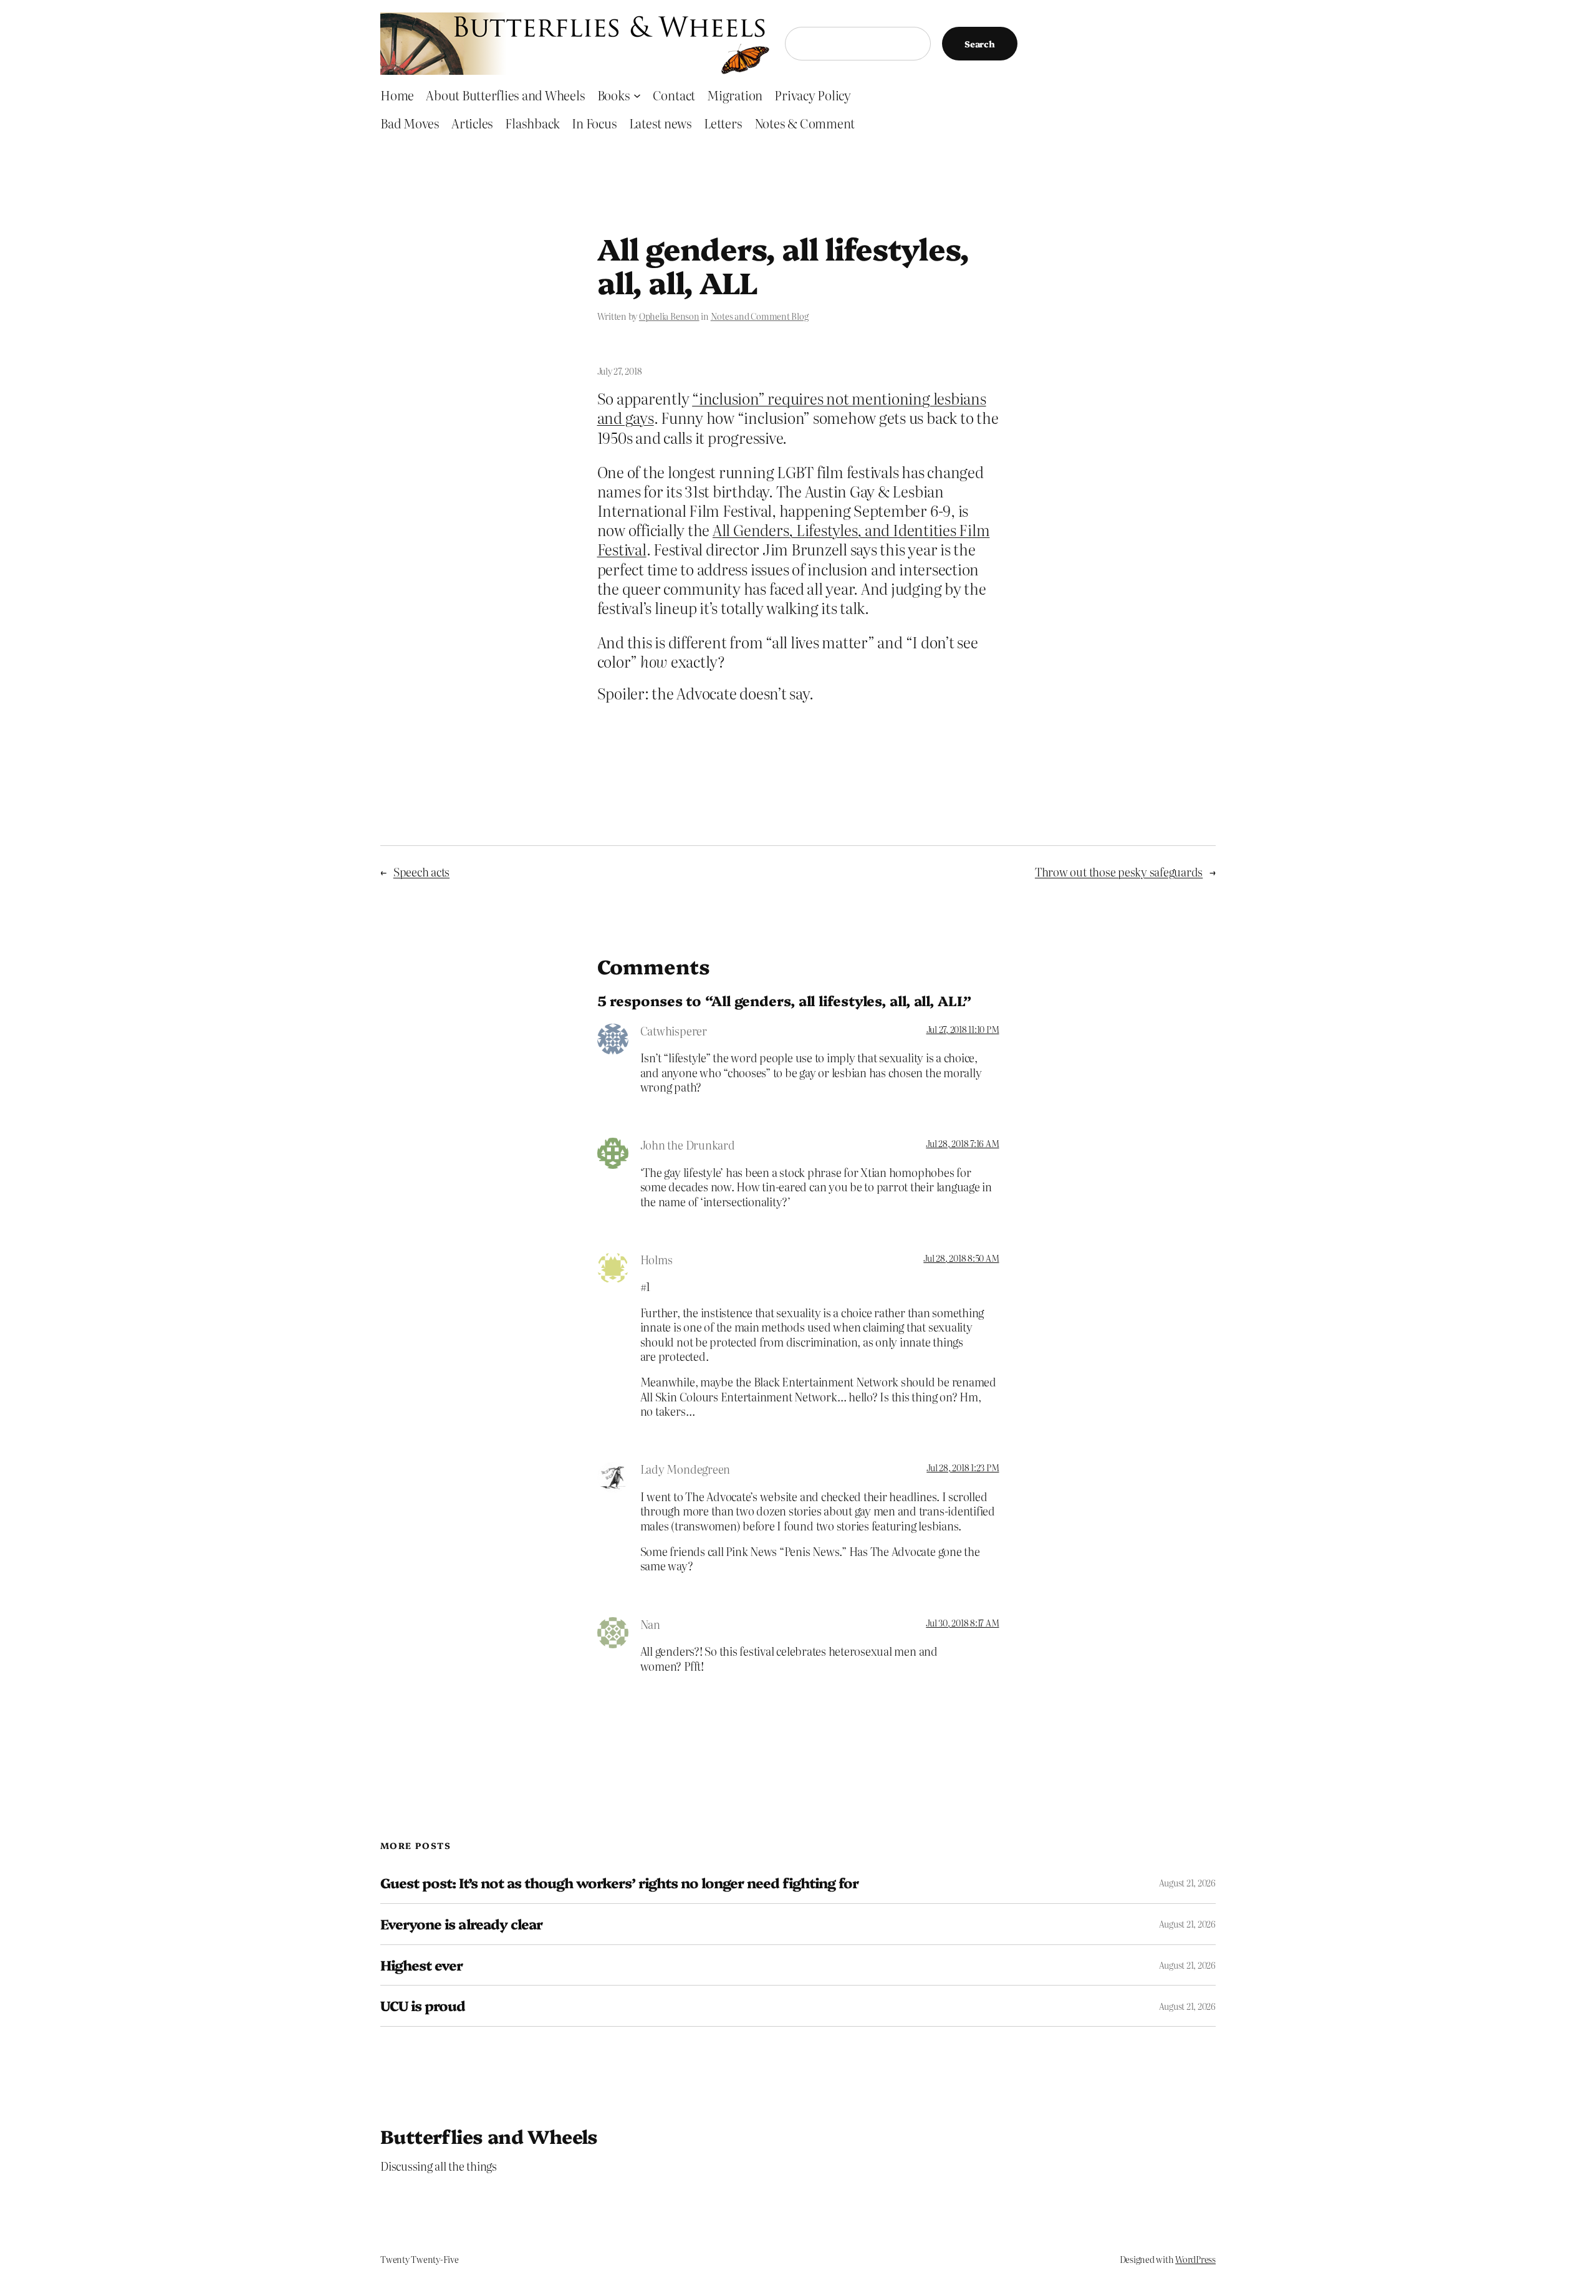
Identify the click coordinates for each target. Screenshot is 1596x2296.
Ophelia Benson (669, 316)
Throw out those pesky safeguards (1119, 872)
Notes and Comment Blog (760, 316)
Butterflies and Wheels (489, 2136)
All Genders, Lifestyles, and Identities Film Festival (794, 539)
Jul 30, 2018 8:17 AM (962, 1623)
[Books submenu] (637, 95)
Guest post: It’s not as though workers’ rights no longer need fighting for (619, 1883)
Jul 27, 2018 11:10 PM (963, 1029)
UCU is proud (423, 2006)
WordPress (1195, 2259)
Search (980, 44)
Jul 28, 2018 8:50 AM (961, 1258)
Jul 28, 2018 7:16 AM (962, 1143)
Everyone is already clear (461, 1924)
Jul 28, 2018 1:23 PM (963, 1467)
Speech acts (421, 872)
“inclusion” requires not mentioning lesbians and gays (792, 408)
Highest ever (421, 1965)
